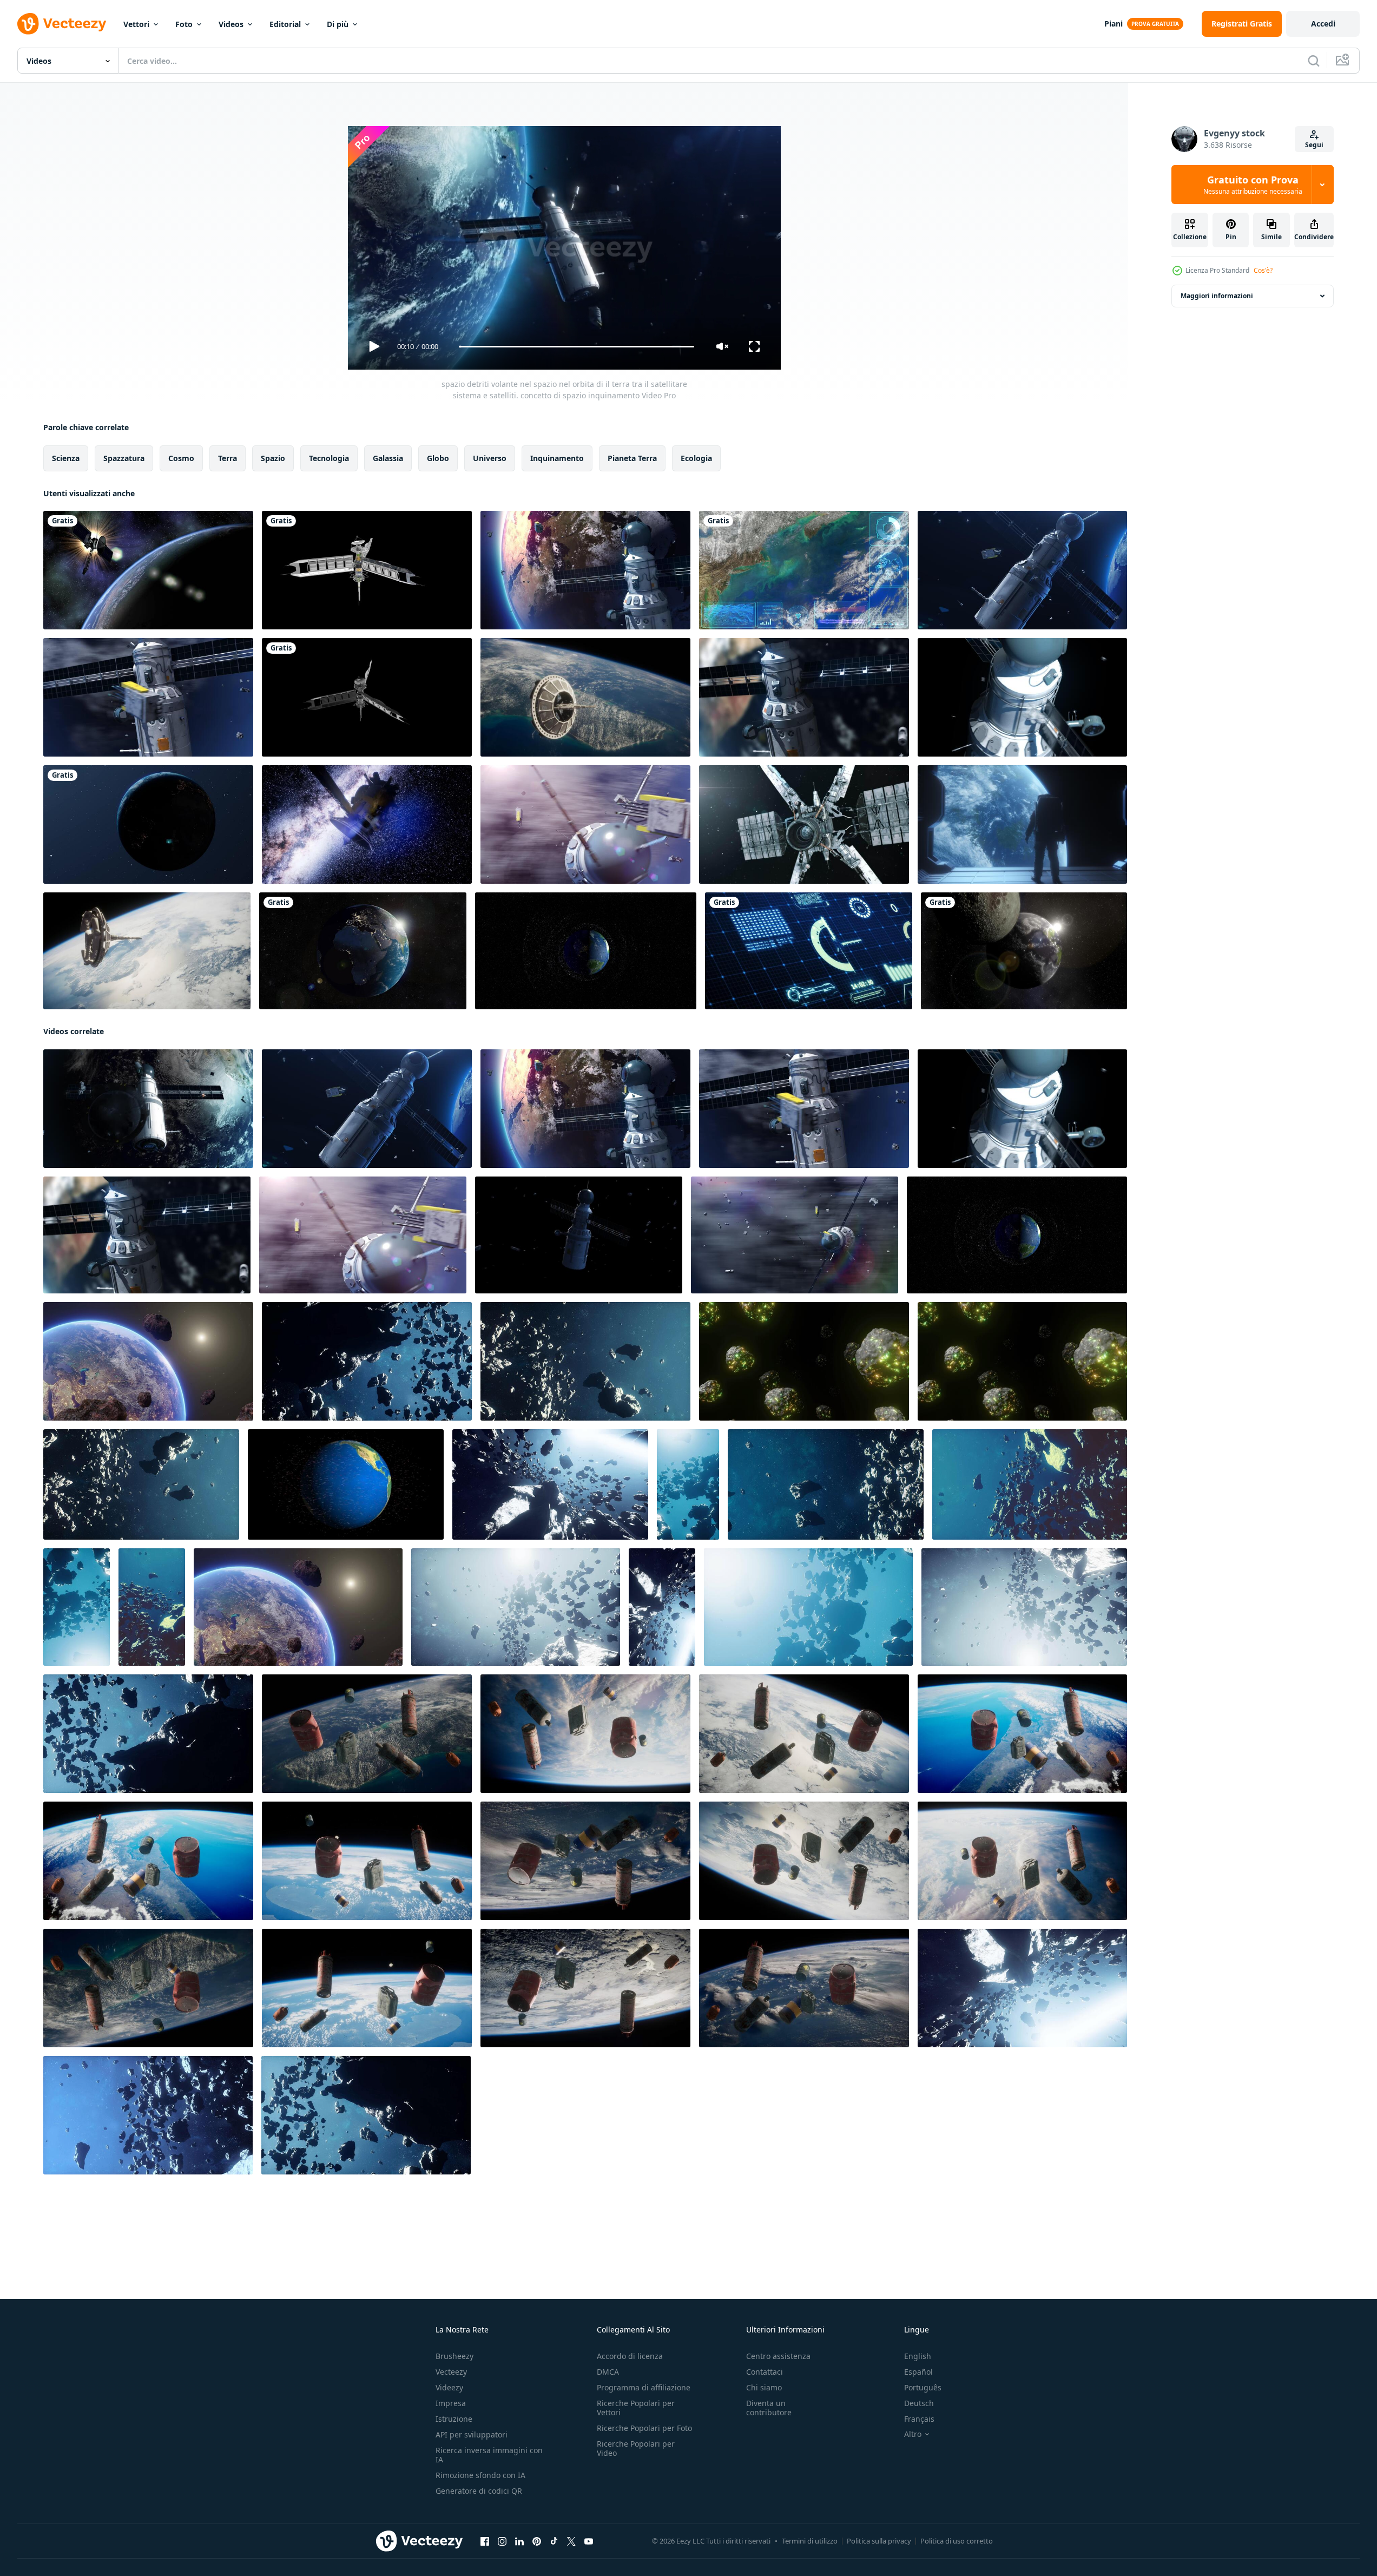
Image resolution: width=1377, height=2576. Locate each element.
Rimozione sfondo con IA (480, 2475)
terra (228, 458)
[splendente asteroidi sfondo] (804, 1361)
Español (918, 2372)
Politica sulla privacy (879, 2541)
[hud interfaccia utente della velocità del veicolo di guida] (809, 951)
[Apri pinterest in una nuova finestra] (537, 2541)
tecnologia (329, 458)
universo (490, 458)
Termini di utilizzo (810, 2541)
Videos (231, 24)
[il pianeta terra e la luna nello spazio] (1024, 951)
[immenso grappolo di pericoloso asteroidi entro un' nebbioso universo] (826, 1484)
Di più (338, 24)
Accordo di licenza (630, 2356)
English (918, 2356)
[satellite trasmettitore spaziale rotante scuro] (367, 697)
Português (923, 2387)
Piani (1114, 24)
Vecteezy (451, 2372)
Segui (1314, 145)
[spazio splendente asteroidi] (1022, 1361)
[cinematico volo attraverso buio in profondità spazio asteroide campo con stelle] (141, 1484)
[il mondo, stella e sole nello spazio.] (363, 951)
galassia (388, 458)
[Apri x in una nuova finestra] (571, 2541)
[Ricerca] (1314, 61)
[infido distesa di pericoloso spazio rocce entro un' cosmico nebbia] (585, 1361)
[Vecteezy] (62, 24)
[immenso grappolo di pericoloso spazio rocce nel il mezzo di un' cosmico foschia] (367, 1361)
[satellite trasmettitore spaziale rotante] (367, 570)
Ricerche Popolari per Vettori (636, 2408)
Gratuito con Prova (1253, 185)
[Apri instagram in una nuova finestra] (502, 2541)
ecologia (696, 458)
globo (438, 458)
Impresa (451, 2403)
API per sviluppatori (472, 2434)
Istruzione (454, 2419)
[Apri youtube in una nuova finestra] (589, 2541)
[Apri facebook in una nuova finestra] (485, 2541)
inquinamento (557, 458)
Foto (184, 24)
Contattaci (765, 2372)
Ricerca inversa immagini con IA (489, 2455)
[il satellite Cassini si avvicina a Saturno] (367, 824)
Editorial (285, 24)
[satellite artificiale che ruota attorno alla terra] (148, 824)
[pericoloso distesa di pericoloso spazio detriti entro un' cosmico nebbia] (148, 1734)
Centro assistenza (778, 2356)
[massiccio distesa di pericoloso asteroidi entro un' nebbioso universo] (1030, 1484)
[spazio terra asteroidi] (148, 1361)
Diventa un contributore (769, 2408)
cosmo (181, 458)
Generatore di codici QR (479, 2491)
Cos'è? (1263, 270)
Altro (913, 2434)
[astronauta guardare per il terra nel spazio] (1022, 824)
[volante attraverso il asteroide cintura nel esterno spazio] (808, 1607)
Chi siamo (764, 2387)
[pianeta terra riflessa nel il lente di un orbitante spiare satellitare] (804, 824)
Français (919, 2419)
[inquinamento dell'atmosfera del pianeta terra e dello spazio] (367, 1734)
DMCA (608, 2372)
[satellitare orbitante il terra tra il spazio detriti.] (585, 824)
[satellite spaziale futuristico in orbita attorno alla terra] (585, 697)
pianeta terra (632, 458)
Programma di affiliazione (644, 2387)
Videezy (449, 2387)
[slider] (576, 347)
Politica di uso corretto (957, 2541)
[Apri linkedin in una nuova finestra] (519, 2541)
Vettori (136, 24)
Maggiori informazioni (1217, 296)
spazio (273, 458)
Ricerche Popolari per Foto (644, 2428)
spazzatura (124, 458)
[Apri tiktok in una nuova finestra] (554, 2541)
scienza (66, 458)
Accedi (1323, 24)
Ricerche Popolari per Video (636, 2448)
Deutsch (919, 2403)
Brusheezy (454, 2356)
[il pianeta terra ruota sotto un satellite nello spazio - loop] (148, 570)
